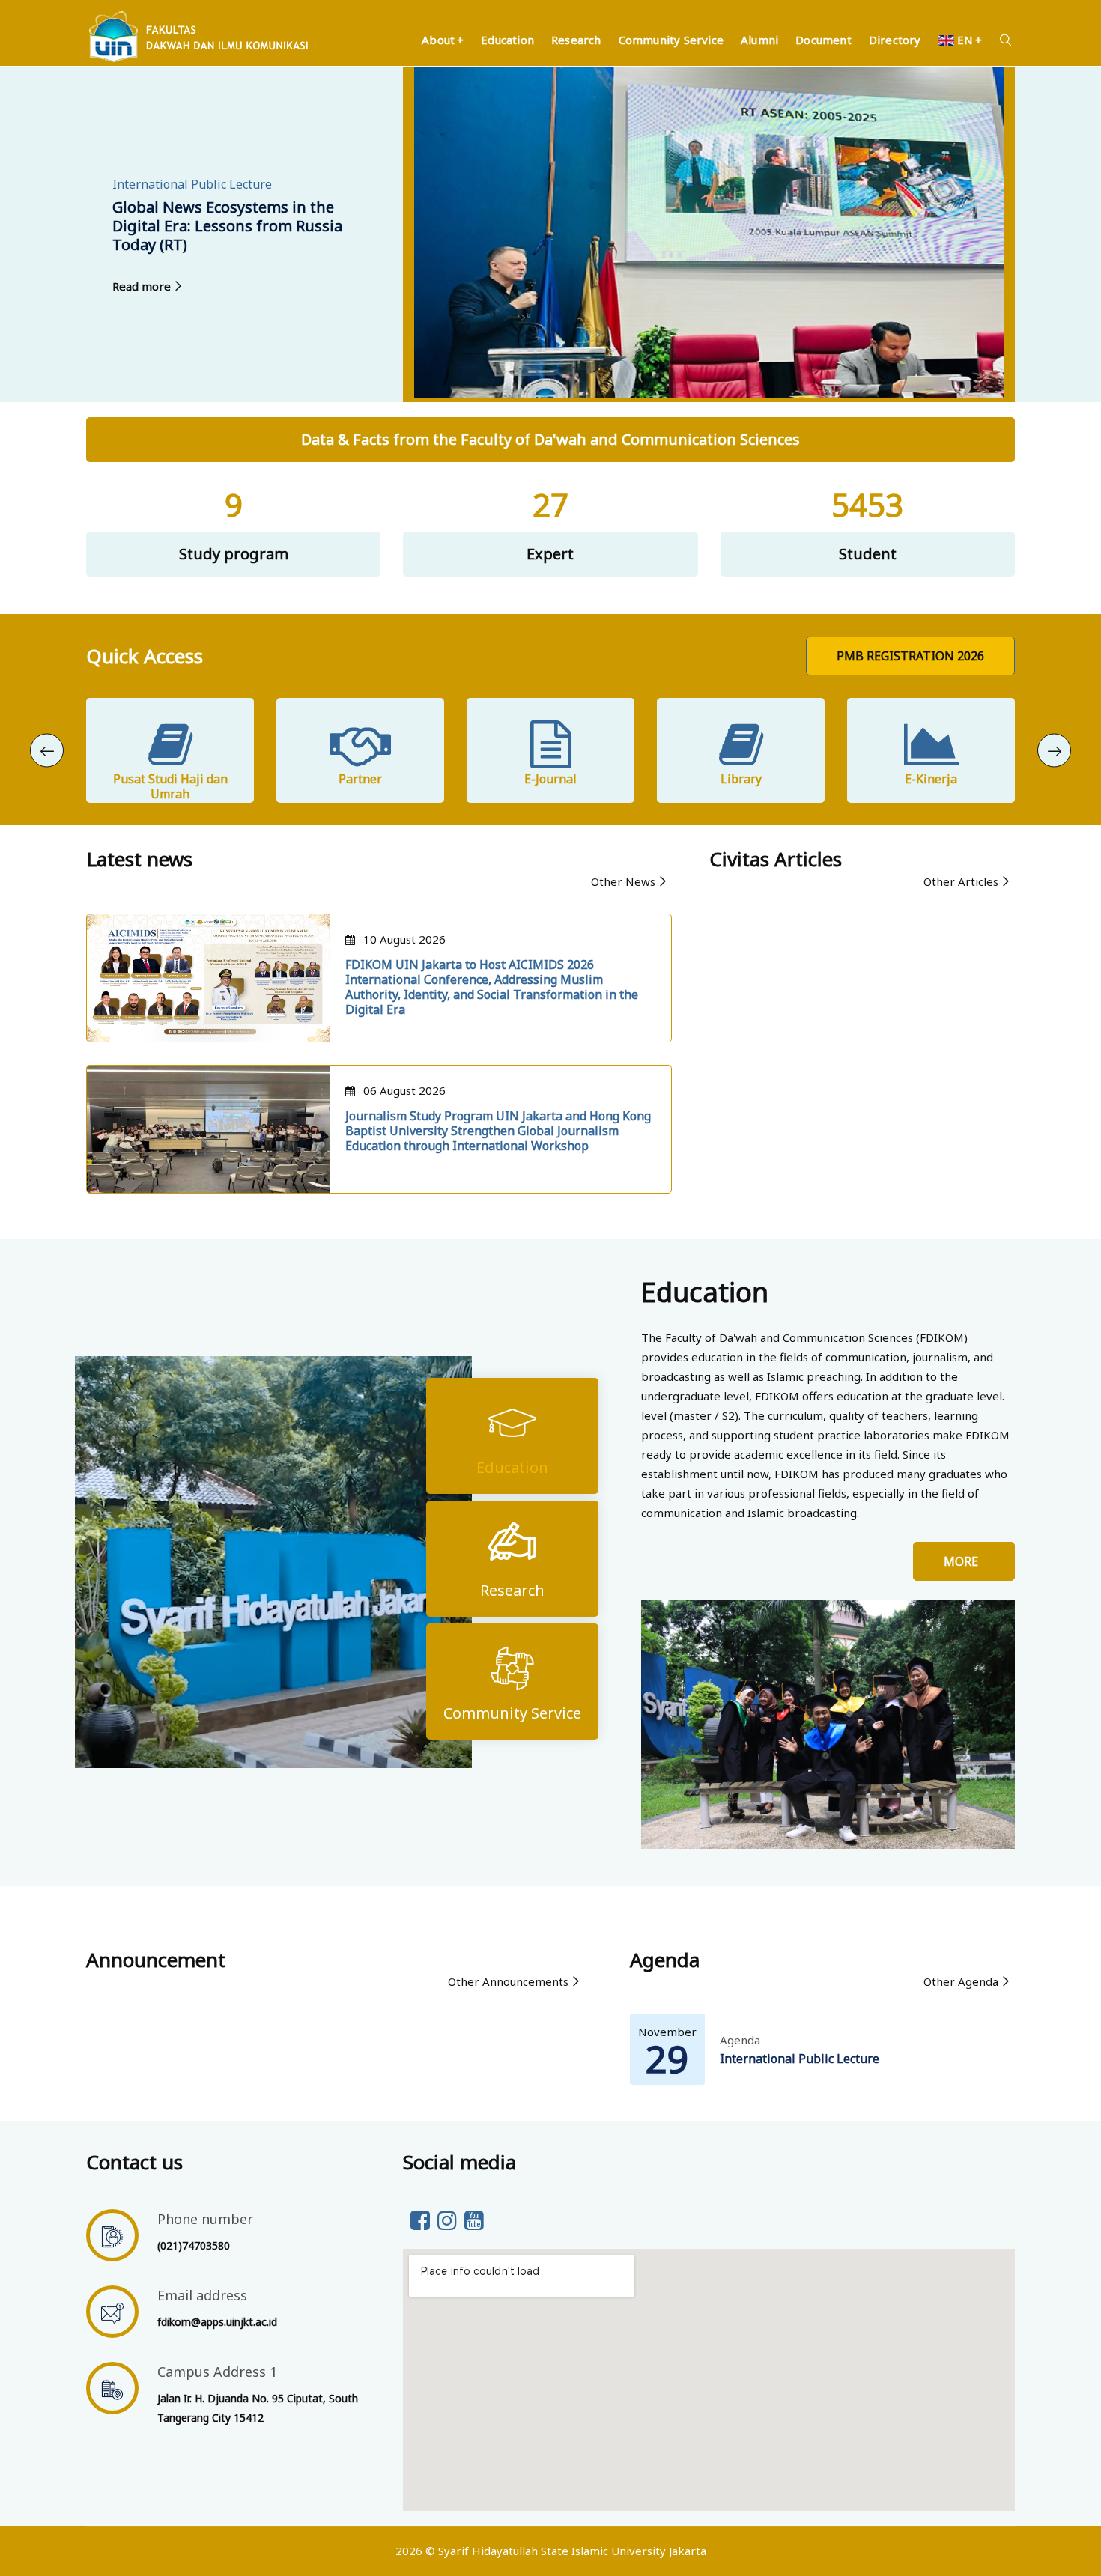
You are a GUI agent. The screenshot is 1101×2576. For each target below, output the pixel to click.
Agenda (740, 2040)
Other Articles (961, 881)
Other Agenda (961, 1981)
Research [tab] (512, 1590)
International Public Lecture (800, 2059)
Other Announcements (508, 1981)
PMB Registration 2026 (910, 656)
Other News (623, 881)
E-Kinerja (741, 779)
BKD (931, 779)
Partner (170, 779)
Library (551, 779)
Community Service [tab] (512, 1713)
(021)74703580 (194, 2245)
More (964, 1561)
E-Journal (360, 779)
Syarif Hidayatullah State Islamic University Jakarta (572, 2551)
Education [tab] (512, 1467)
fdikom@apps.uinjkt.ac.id (217, 2322)
